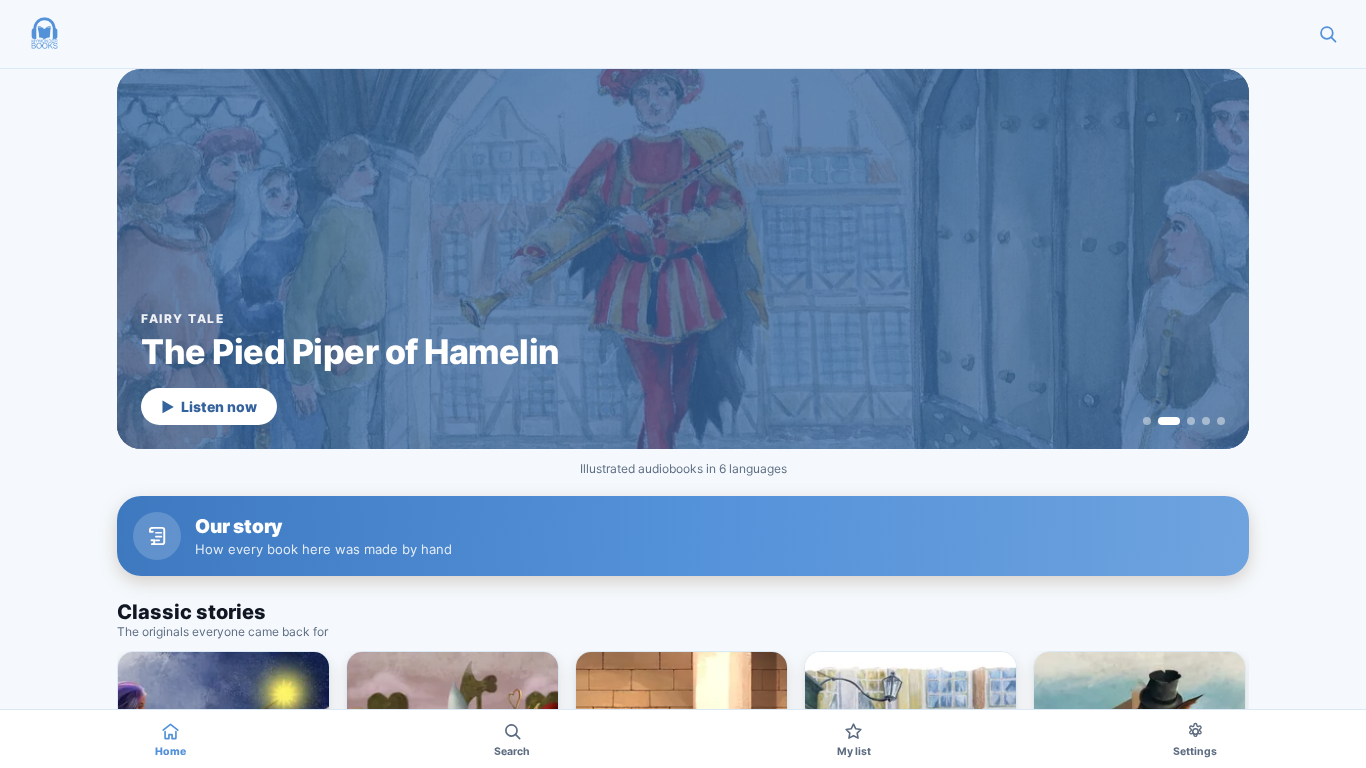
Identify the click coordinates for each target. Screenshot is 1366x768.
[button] (44, 34)
